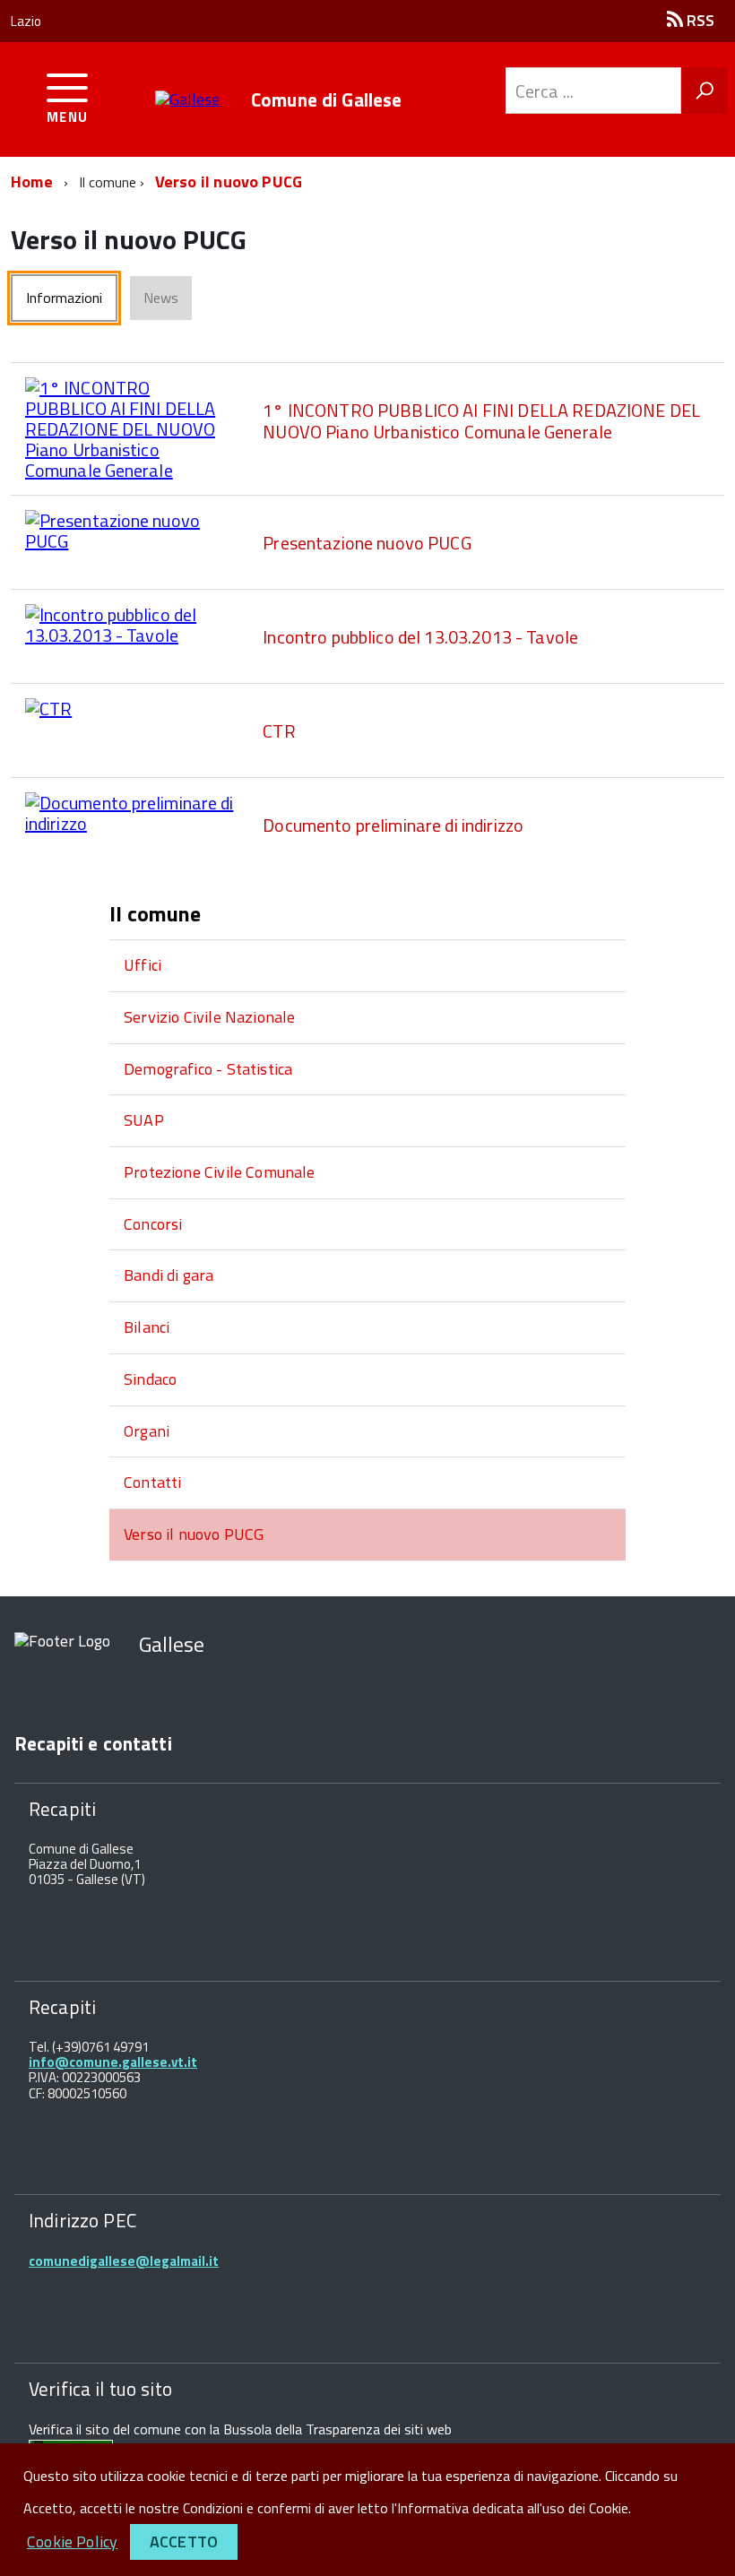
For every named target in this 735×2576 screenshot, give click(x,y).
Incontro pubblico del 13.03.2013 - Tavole (420, 637)
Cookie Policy (72, 2541)
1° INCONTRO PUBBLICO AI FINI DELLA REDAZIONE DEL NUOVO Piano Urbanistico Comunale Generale (481, 421)
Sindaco (150, 1379)
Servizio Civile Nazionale (210, 1017)
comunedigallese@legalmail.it (124, 2261)
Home (32, 182)
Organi (147, 1431)
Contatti (152, 1482)
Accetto (184, 2541)
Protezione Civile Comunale (220, 1172)
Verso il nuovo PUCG (229, 182)
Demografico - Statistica (208, 1069)
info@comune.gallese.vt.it (113, 2062)
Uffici (143, 965)
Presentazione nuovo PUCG (367, 543)
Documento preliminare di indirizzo (393, 825)
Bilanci (147, 1327)
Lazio (26, 21)
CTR (279, 731)
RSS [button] (699, 20)
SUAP (144, 1120)
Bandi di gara (169, 1275)
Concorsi (153, 1224)
